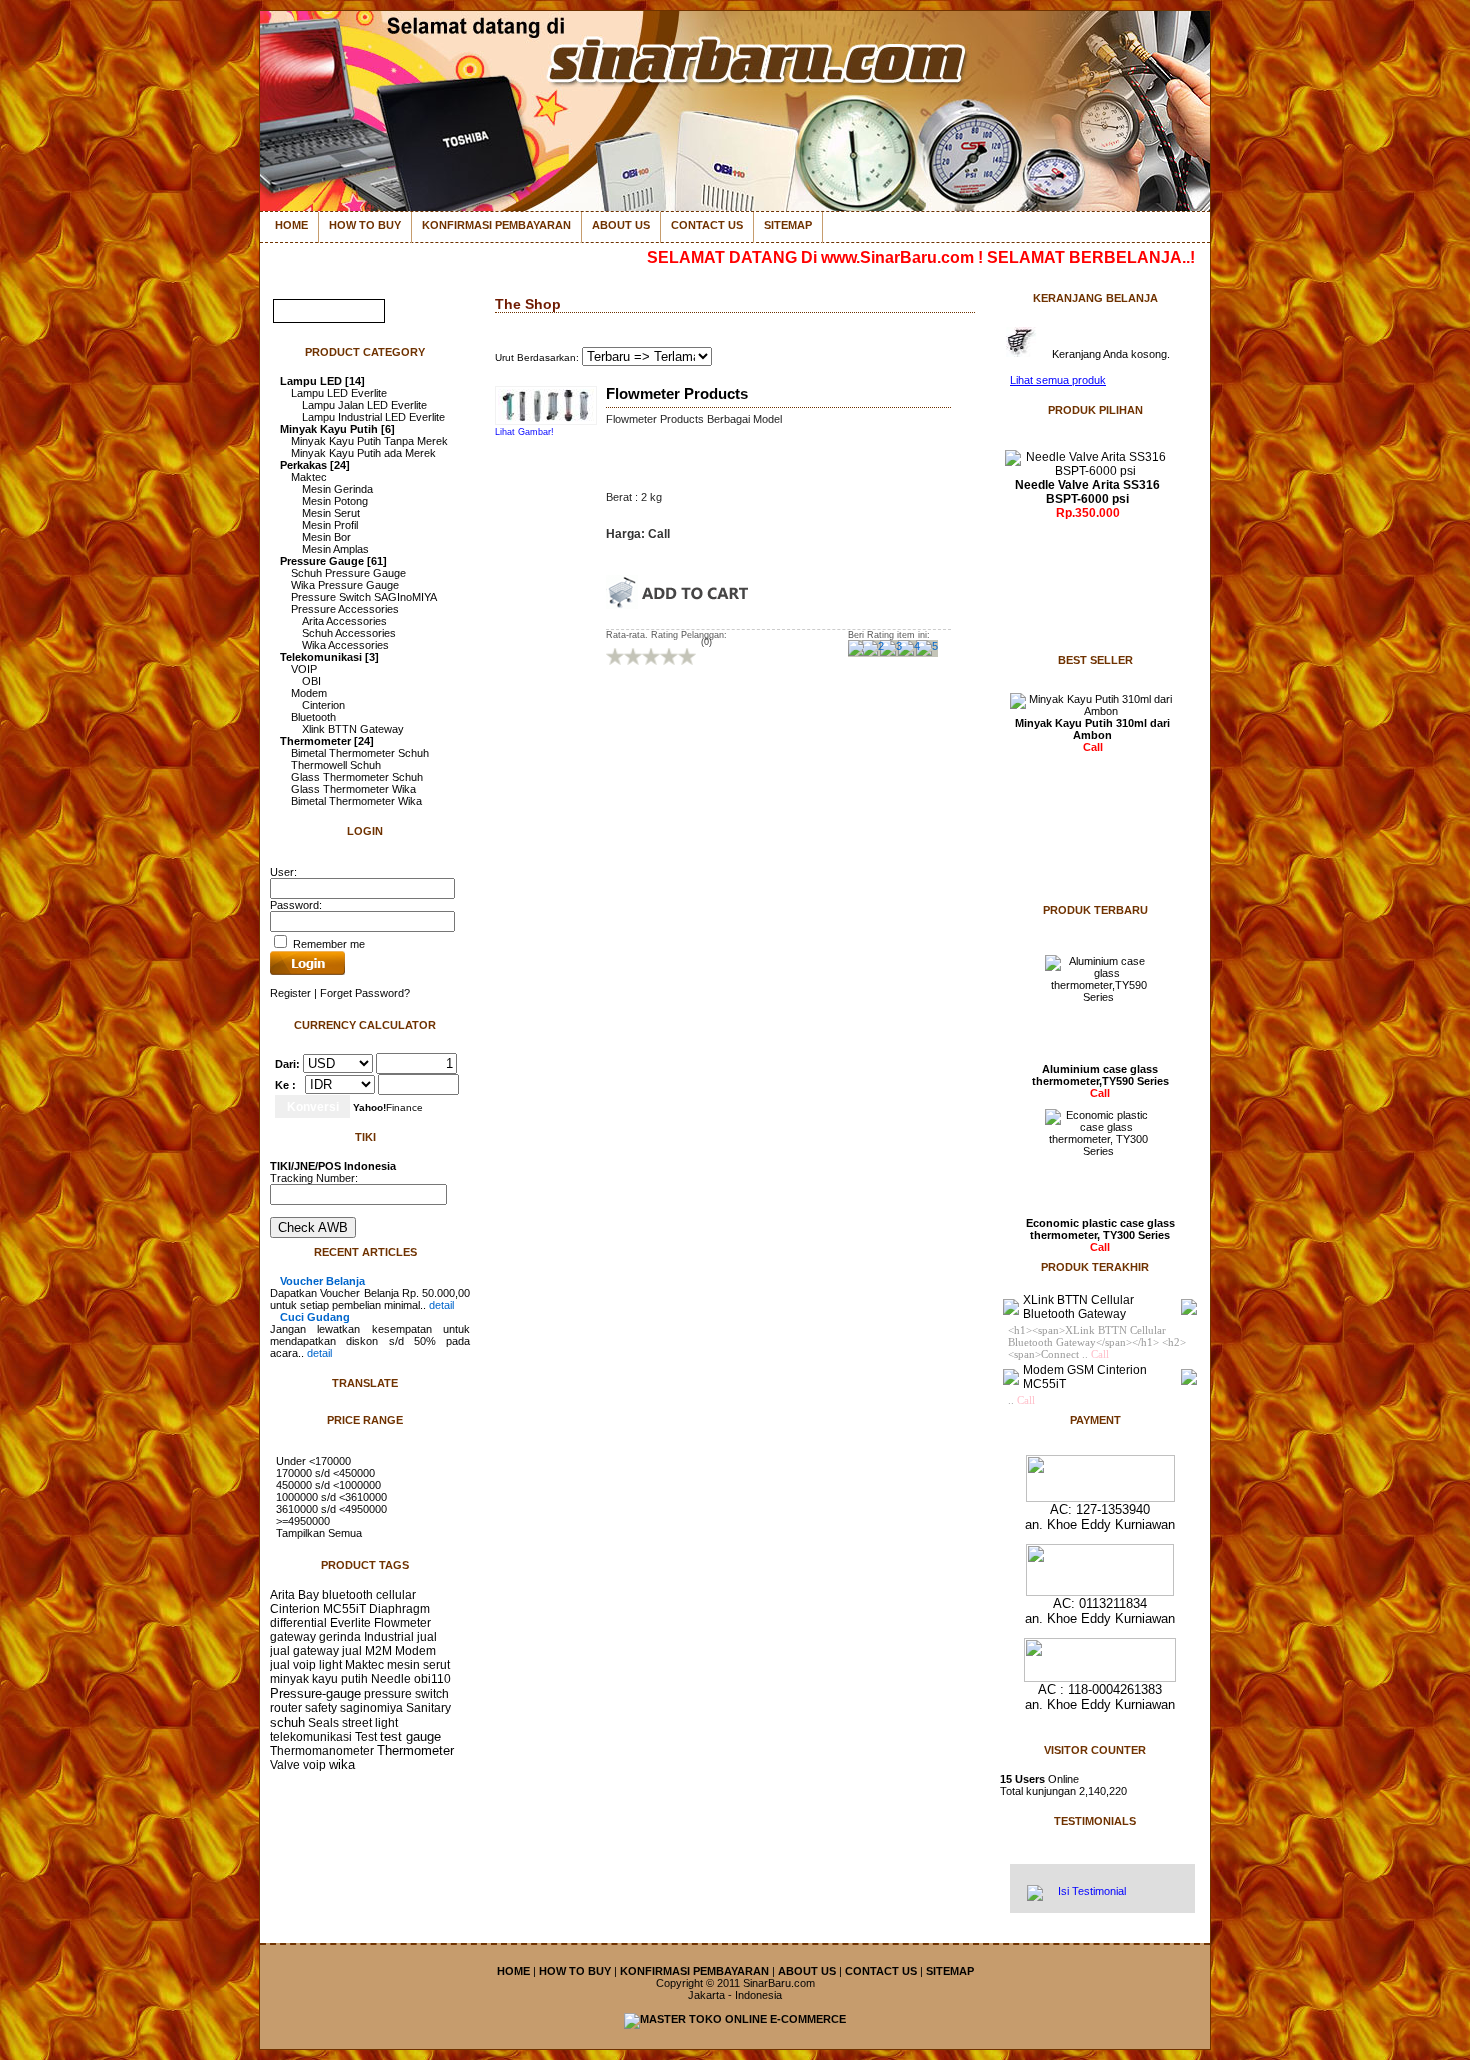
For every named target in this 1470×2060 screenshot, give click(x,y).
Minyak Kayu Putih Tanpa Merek (369, 441)
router (286, 1708)
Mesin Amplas (335, 549)
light (330, 1665)
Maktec (309, 477)
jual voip (293, 1665)
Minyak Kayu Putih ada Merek (363, 453)
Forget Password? (365, 993)
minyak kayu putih (319, 1679)
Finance (388, 1107)
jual (427, 1637)
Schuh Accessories (349, 633)
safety (321, 1708)
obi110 (432, 1679)
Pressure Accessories (345, 609)
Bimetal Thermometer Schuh (360, 753)
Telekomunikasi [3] (329, 657)
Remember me (327, 944)
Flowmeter (402, 1623)
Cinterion (323, 705)
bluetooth (347, 1595)
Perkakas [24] (315, 465)
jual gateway (304, 1651)
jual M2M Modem (389, 1651)
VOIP (304, 669)
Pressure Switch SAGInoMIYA (364, 597)
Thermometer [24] (327, 741)
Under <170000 (313, 1461)
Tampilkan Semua (319, 1533)
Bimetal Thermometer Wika (356, 801)
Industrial (389, 1637)
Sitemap (788, 225)
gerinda (340, 1637)
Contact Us (707, 225)
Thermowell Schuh (336, 765)
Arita (282, 1595)
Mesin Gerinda (337, 489)
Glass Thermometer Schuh (357, 777)
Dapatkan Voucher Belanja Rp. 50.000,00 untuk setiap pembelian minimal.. (370, 1293)
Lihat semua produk (1058, 380)
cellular (396, 1595)
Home (291, 225)
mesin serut (418, 1665)
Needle (391, 1679)
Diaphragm (399, 1609)
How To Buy (365, 225)
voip (314, 1765)
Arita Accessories (344, 621)
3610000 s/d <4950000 (331, 1509)
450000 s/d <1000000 (328, 1485)
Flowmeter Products (677, 394)
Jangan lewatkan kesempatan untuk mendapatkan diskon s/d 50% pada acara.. (370, 1335)
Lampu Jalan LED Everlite (364, 405)
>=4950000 (303, 1521)
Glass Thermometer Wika (353, 789)
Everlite (350, 1623)
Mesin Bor (326, 537)
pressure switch (406, 1694)
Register (290, 993)
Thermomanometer (322, 1751)
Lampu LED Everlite (339, 393)
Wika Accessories (345, 645)
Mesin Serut (331, 513)
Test (366, 1737)
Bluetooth (313, 717)
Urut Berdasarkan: (538, 357)
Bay (308, 1595)
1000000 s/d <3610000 (331, 1497)
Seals (323, 1723)
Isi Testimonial (1090, 1891)
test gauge (410, 1737)
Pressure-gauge (315, 1693)
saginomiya (371, 1708)
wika (342, 1765)
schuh (287, 1722)
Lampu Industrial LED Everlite (373, 417)
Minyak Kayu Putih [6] (337, 429)
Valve (285, 1765)
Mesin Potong (335, 501)
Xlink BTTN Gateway (353, 729)
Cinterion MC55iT (318, 1609)
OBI (311, 681)
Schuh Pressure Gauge (348, 573)
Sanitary (428, 1708)
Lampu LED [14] (322, 381)
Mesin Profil (330, 525)
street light (370, 1723)
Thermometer (415, 1751)
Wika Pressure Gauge (345, 585)
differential (298, 1623)
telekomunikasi (311, 1737)
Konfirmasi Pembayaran (496, 225)
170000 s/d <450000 (325, 1473)
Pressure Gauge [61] (333, 561)
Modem (309, 693)
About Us (621, 225)
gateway (293, 1637)
